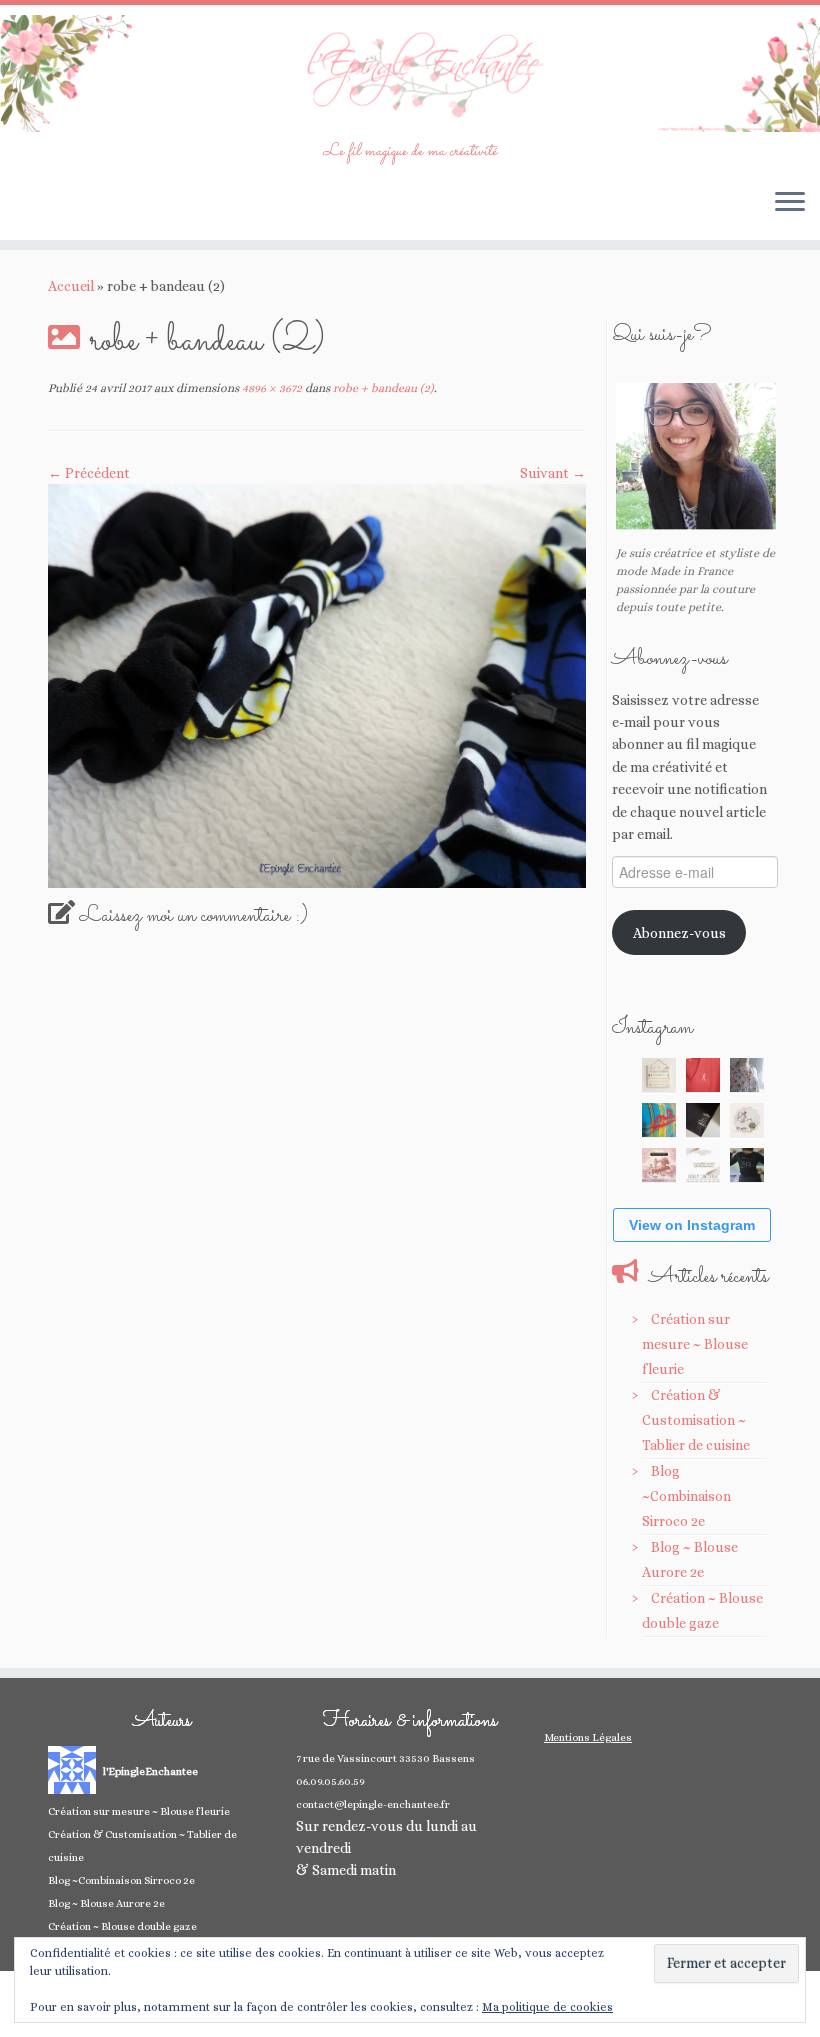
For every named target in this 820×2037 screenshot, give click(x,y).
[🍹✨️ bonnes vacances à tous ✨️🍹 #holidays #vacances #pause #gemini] (659, 1075)
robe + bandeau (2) (382, 388)
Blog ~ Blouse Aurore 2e (106, 1903)
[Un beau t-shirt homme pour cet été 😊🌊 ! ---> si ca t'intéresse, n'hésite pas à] (703, 1120)
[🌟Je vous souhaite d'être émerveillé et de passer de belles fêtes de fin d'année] (703, 1165)
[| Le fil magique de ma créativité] (410, 73)
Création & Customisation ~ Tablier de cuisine (696, 1420)
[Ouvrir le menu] (790, 204)
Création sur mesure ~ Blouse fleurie (695, 1344)
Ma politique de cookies (547, 2007)
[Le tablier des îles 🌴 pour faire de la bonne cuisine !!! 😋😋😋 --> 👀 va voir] (659, 1120)
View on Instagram (692, 1225)
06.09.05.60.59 (330, 1781)
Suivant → (553, 473)
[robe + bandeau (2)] (317, 684)
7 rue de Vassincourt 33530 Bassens (385, 1758)
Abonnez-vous (679, 933)
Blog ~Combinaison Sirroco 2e (686, 1496)
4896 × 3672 (270, 388)
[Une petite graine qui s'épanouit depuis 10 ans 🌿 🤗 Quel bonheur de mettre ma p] (747, 1120)
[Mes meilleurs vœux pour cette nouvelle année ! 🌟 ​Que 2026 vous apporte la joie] (659, 1165)
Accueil (71, 286)
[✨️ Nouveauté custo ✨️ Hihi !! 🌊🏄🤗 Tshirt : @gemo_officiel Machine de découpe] (703, 1075)
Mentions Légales (588, 1737)
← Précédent (89, 473)
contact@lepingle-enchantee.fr (373, 1804)
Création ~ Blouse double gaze (122, 1926)
